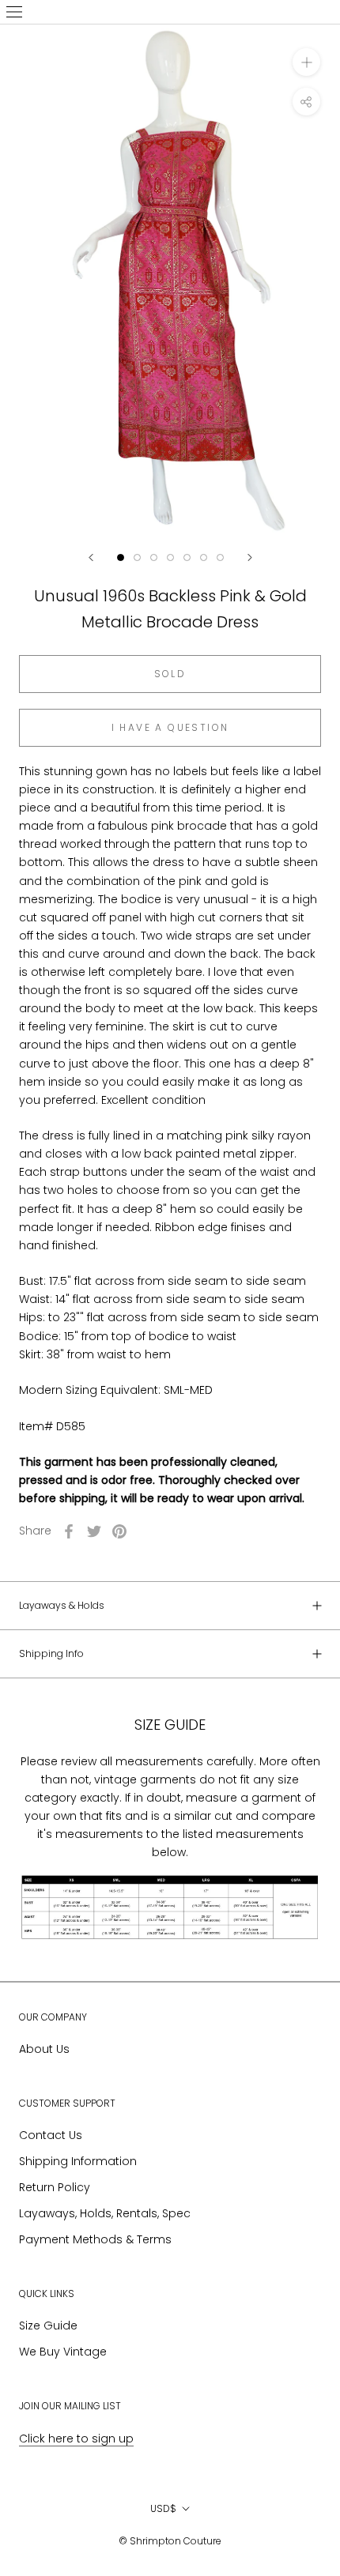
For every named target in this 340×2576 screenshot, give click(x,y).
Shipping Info (51, 1653)
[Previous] (91, 557)
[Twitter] (94, 1531)
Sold (170, 674)
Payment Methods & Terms (95, 2239)
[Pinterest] (119, 1531)
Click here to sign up (76, 2439)
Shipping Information (78, 2161)
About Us (44, 2049)
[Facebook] (69, 1531)
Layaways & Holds (62, 1605)
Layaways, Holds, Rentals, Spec (105, 2213)
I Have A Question (170, 727)
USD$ (163, 2508)
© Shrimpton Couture (170, 2541)
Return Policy (55, 2187)
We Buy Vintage (63, 2352)
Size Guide (48, 2326)
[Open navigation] (14, 12)
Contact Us (51, 2135)
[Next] (250, 557)
